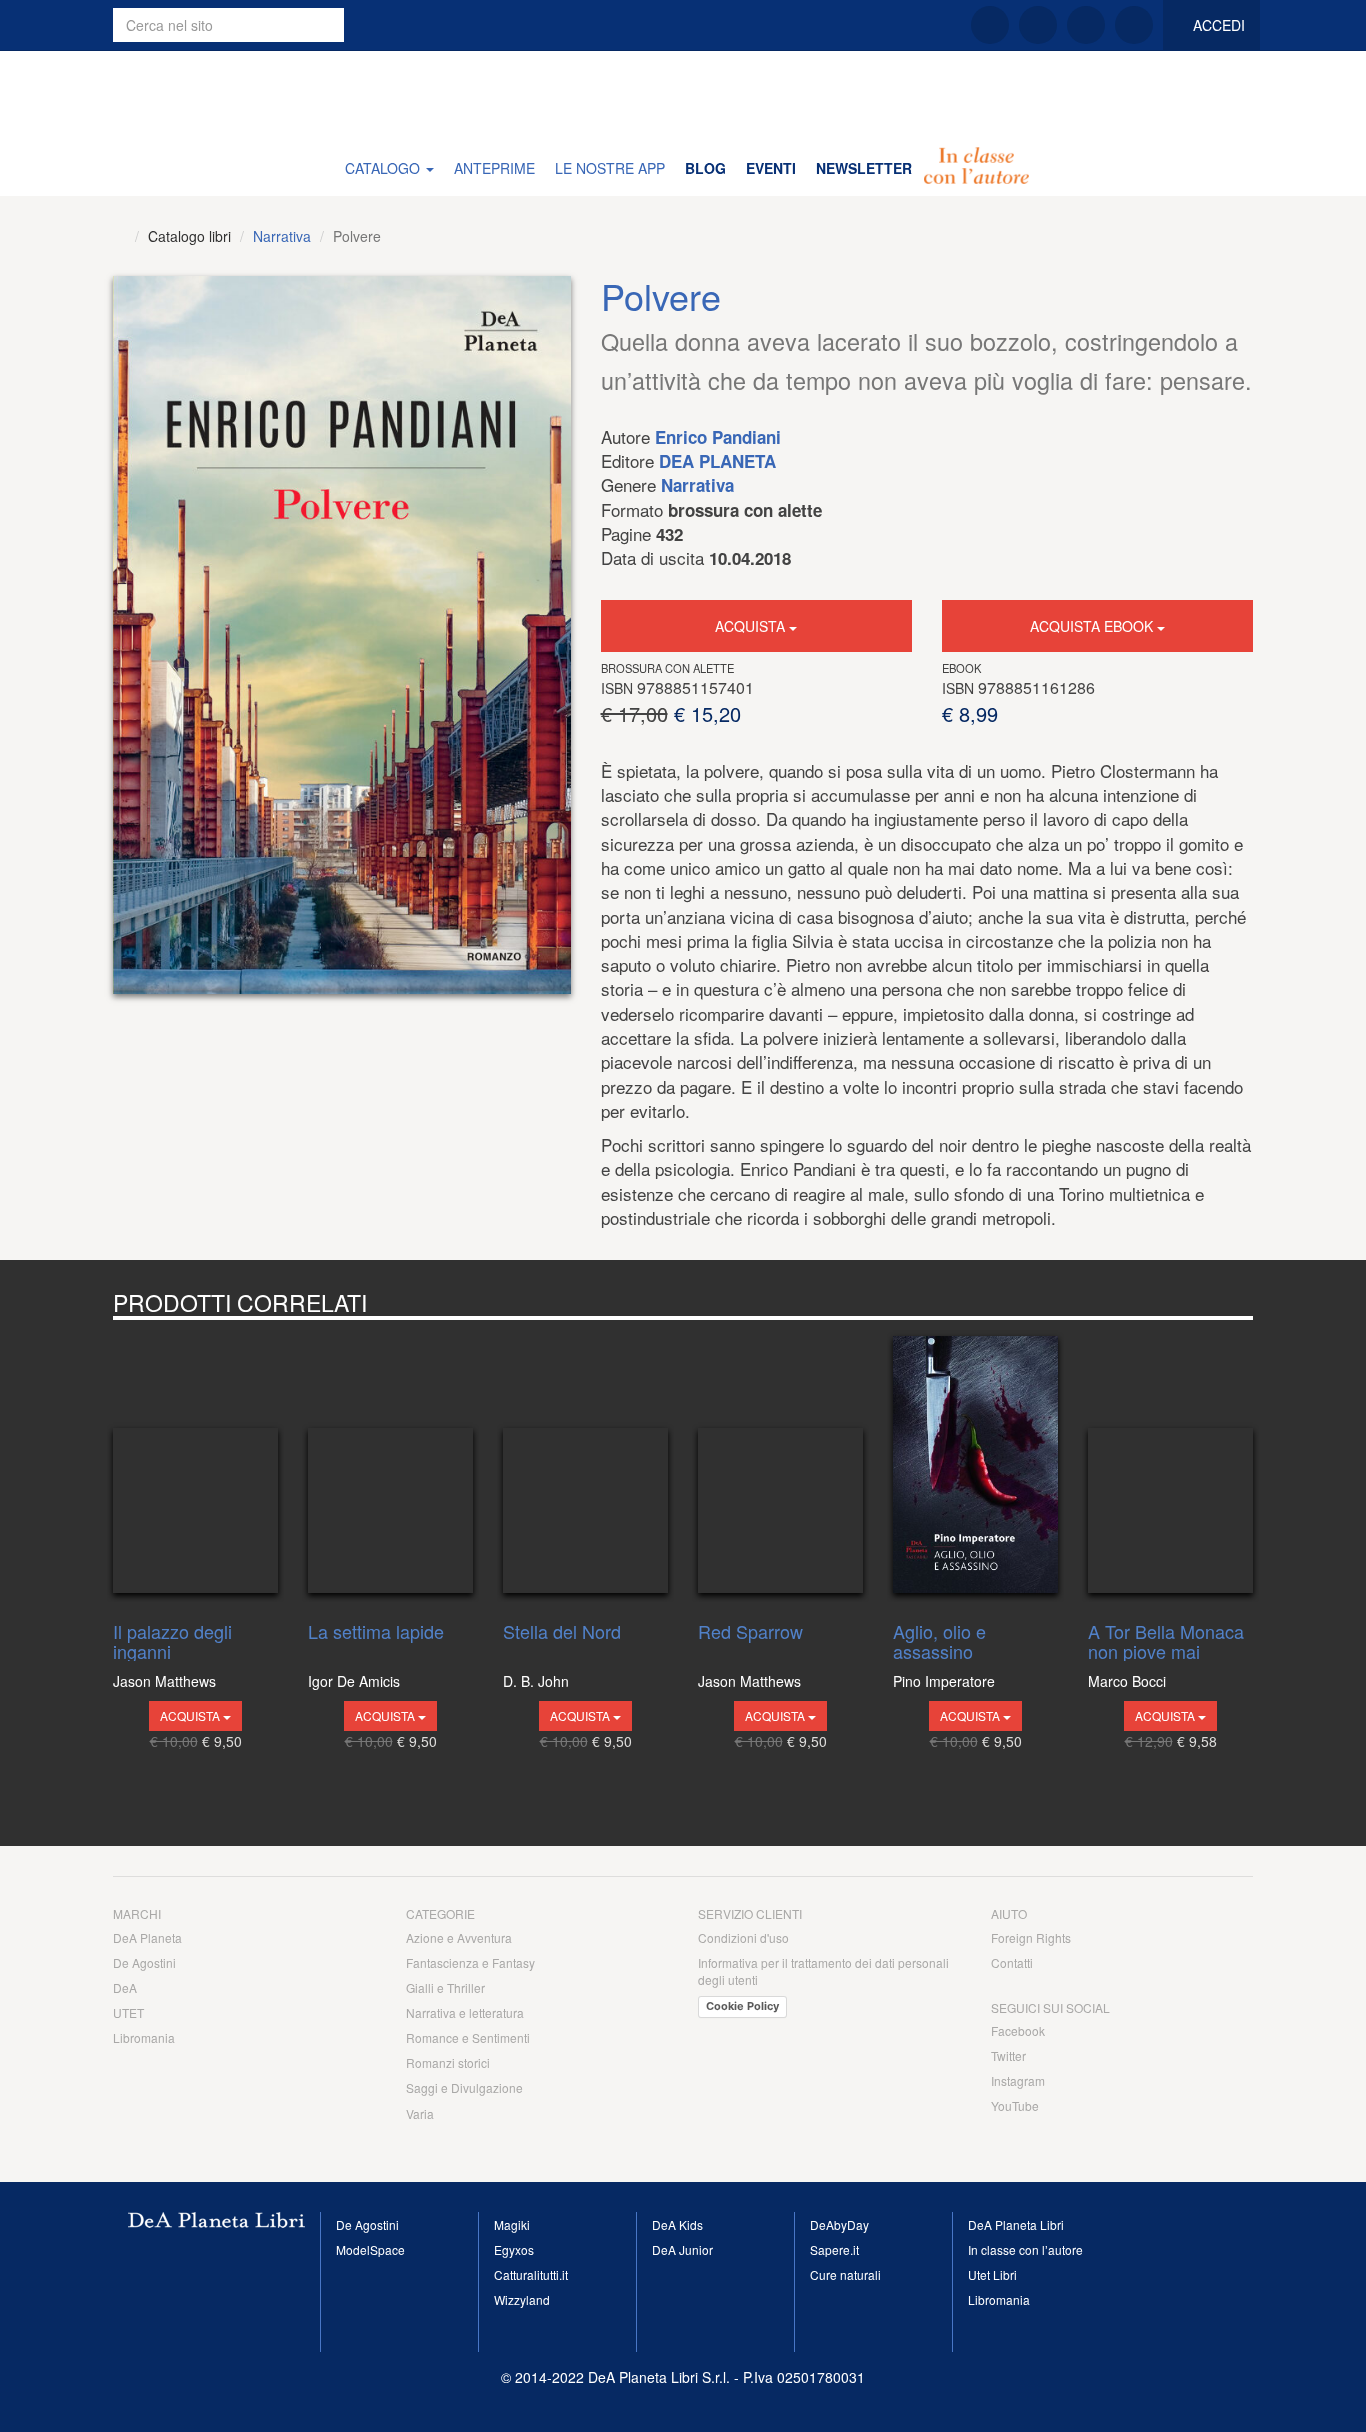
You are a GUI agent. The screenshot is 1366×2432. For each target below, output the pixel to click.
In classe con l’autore (1025, 2249)
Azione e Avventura (459, 1937)
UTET (128, 2012)
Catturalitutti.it (531, 2274)
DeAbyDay (839, 2224)
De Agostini (144, 1962)
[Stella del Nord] (585, 1466)
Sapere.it (834, 2249)
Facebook (1018, 2030)
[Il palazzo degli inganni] (195, 1466)
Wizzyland (522, 2299)
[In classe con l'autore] (976, 168)
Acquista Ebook (1093, 626)
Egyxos (514, 2249)
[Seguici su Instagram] (1086, 25)
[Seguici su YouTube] (1134, 25)
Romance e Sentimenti (468, 2037)
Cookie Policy (742, 2006)
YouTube (1015, 2105)
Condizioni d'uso (743, 1937)
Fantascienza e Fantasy (470, 1962)
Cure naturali (845, 2274)
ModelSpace (370, 2249)
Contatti (1012, 1962)
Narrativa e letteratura (465, 2012)
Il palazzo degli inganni (172, 1642)
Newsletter (864, 168)
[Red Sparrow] (780, 1466)
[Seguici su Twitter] (1038, 25)
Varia (420, 2113)
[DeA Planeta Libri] (119, 236)
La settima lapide (376, 1633)
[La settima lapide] (390, 1466)
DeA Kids (677, 2224)
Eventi (771, 168)
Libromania (144, 2037)
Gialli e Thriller (445, 1987)
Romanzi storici (448, 2062)
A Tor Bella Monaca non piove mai (1166, 1642)
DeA (125, 1987)
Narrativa (282, 236)
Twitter (1008, 2055)
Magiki (512, 2224)
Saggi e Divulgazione (464, 2087)
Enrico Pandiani (718, 437)
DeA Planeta (717, 461)
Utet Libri (992, 2274)
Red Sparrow (750, 1633)
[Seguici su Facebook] (990, 25)
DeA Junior (682, 2249)
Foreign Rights (1031, 1937)
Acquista (752, 626)
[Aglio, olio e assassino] (975, 1466)
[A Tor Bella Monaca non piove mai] (1170, 1466)
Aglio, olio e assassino (939, 1642)
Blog (705, 168)
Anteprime (494, 168)
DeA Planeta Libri (683, 95)
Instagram (1018, 2080)
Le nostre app (610, 168)
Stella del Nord (562, 1633)
